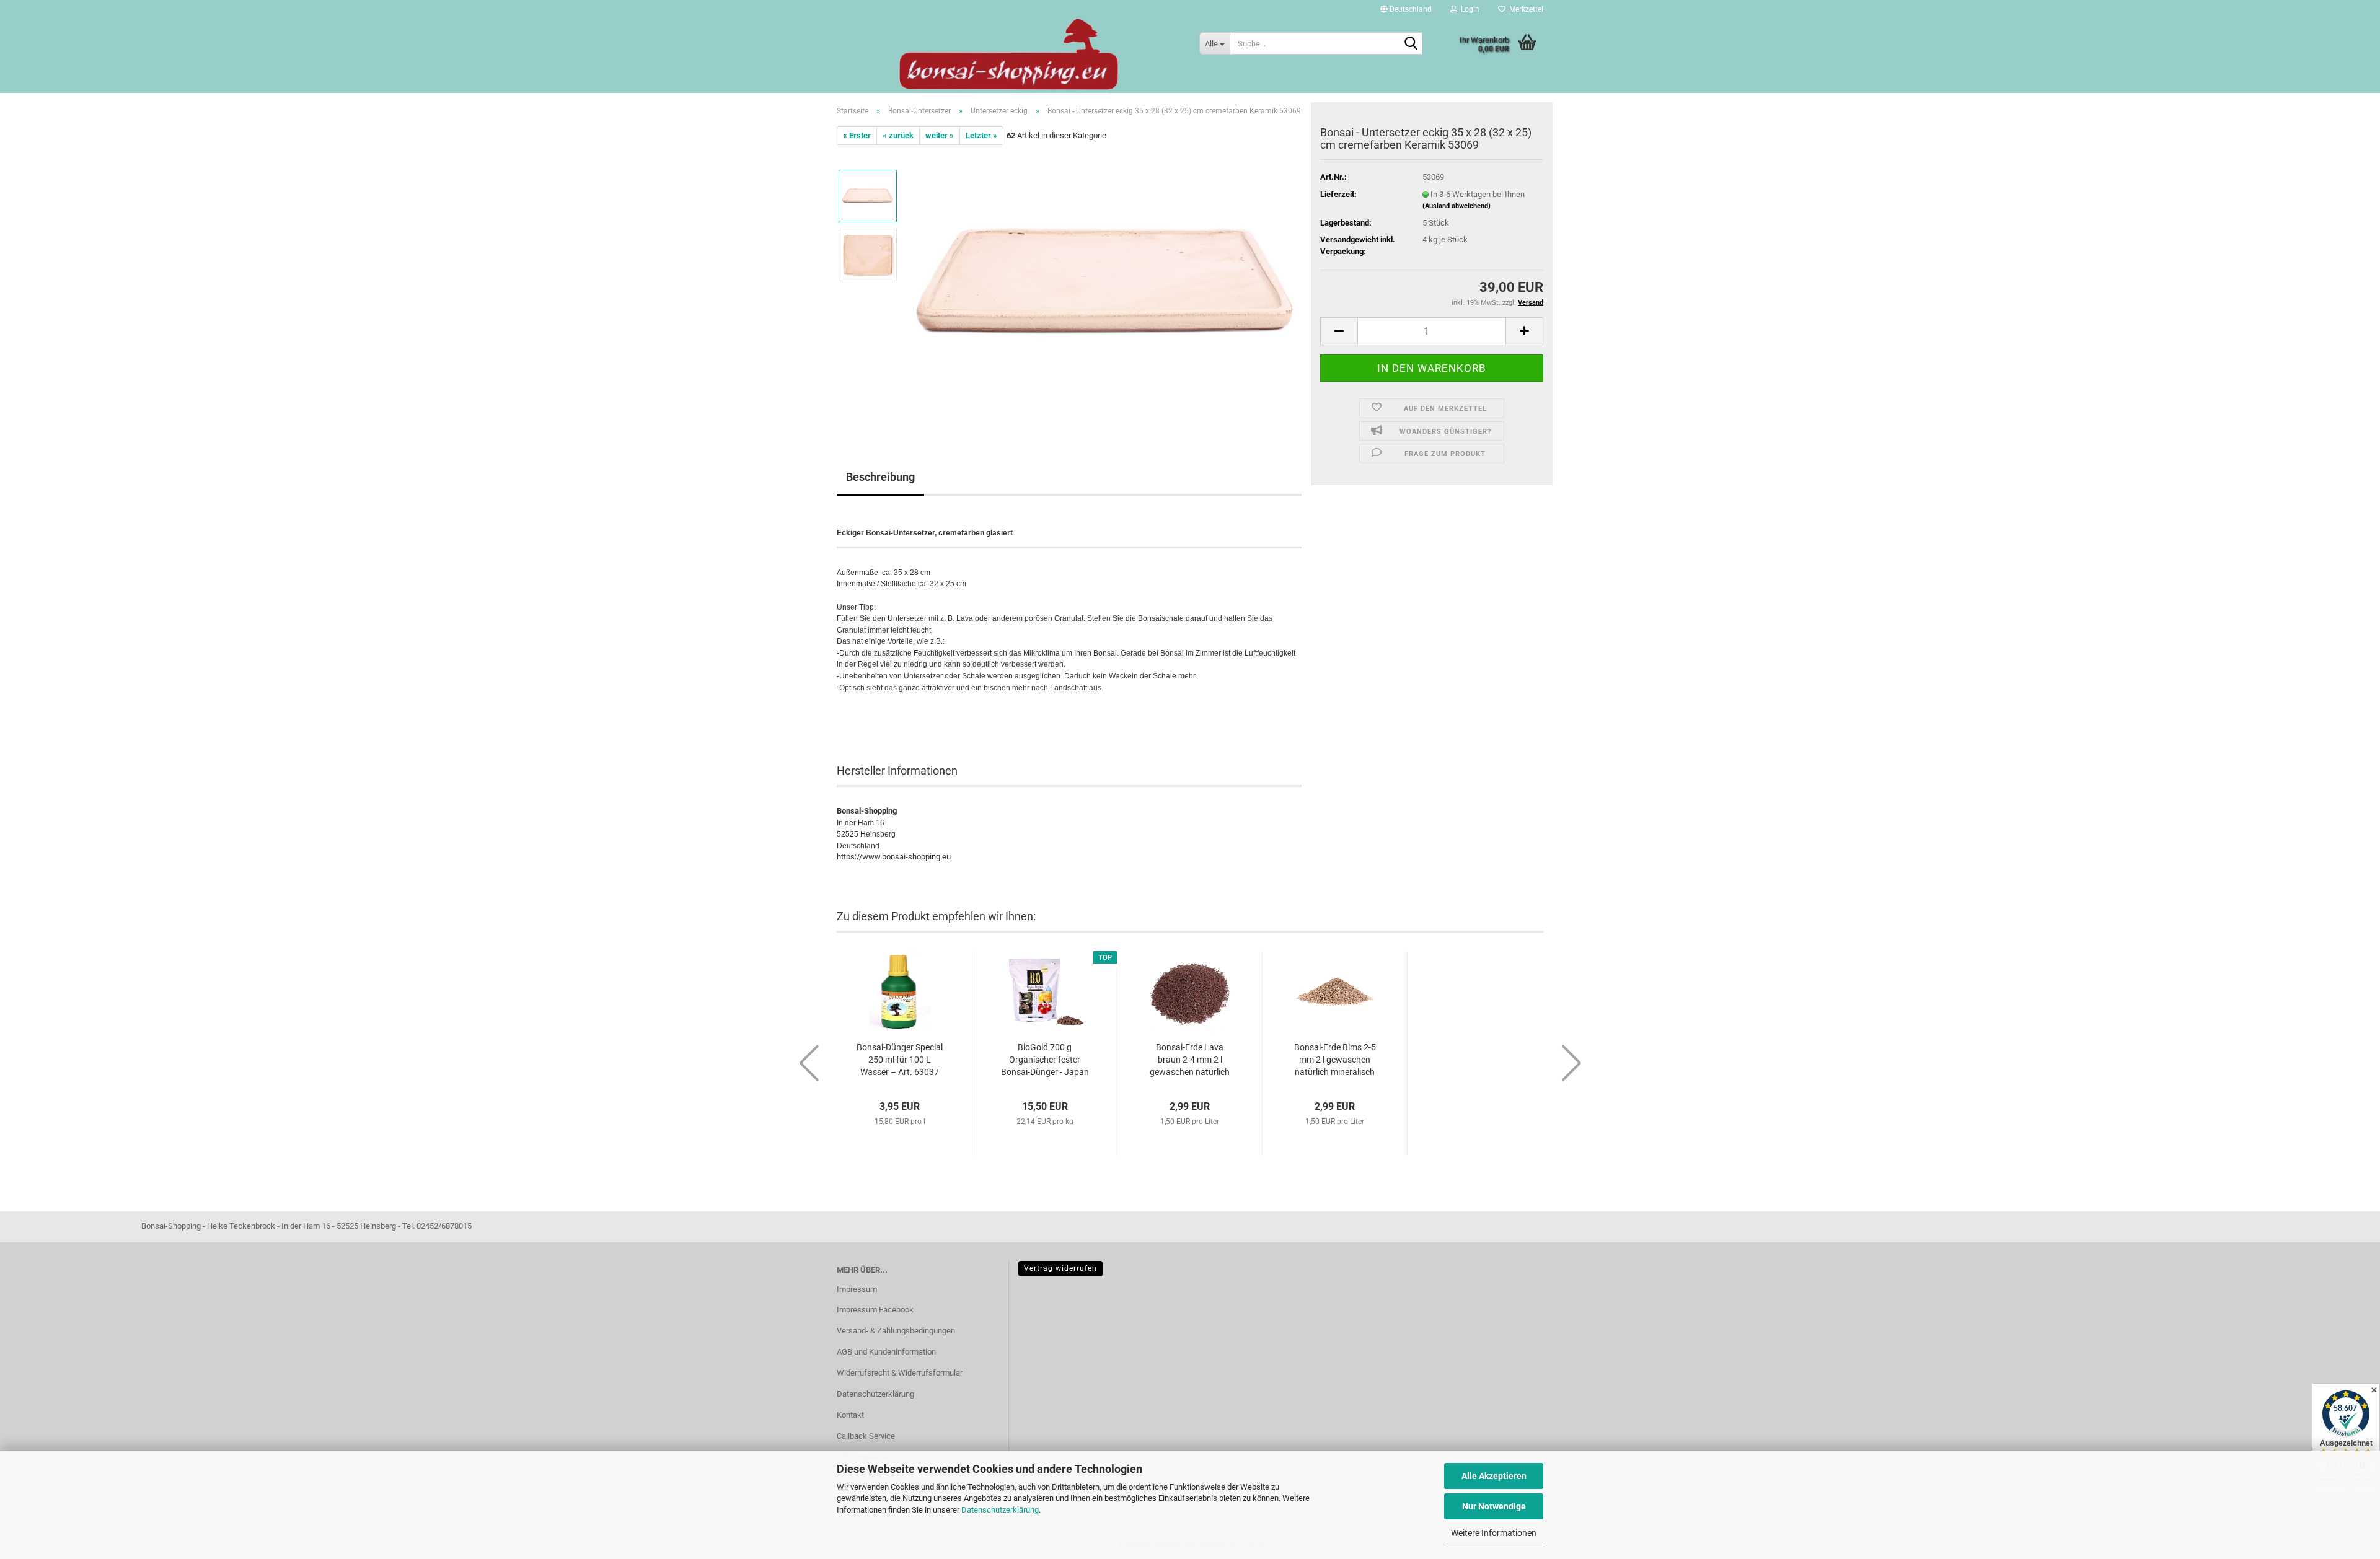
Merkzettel (1524, 9)
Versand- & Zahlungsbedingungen (896, 1331)
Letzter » (981, 135)
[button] (1406, 9)
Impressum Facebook (875, 1310)
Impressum (857, 1289)
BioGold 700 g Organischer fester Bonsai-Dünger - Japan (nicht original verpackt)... (1045, 1060)
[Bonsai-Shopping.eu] (1009, 54)
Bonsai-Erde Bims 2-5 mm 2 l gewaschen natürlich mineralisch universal (1335, 1060)
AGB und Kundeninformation (886, 1352)
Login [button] (1468, 9)
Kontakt (850, 1415)
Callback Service (866, 1436)
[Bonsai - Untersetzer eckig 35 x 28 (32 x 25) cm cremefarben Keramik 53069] (1105, 284)
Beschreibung (880, 477)
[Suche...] (1411, 44)
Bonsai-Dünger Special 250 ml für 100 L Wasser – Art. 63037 (900, 1060)
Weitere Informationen (1494, 1533)
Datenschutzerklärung (1000, 1510)
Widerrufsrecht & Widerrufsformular (900, 1373)
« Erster (857, 135)
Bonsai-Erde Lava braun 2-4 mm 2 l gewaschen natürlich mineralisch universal (1190, 1060)
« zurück (898, 135)
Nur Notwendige (1494, 1506)
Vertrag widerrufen (1060, 1268)
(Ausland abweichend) (1457, 206)
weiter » (940, 135)
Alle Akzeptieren (1494, 1476)
